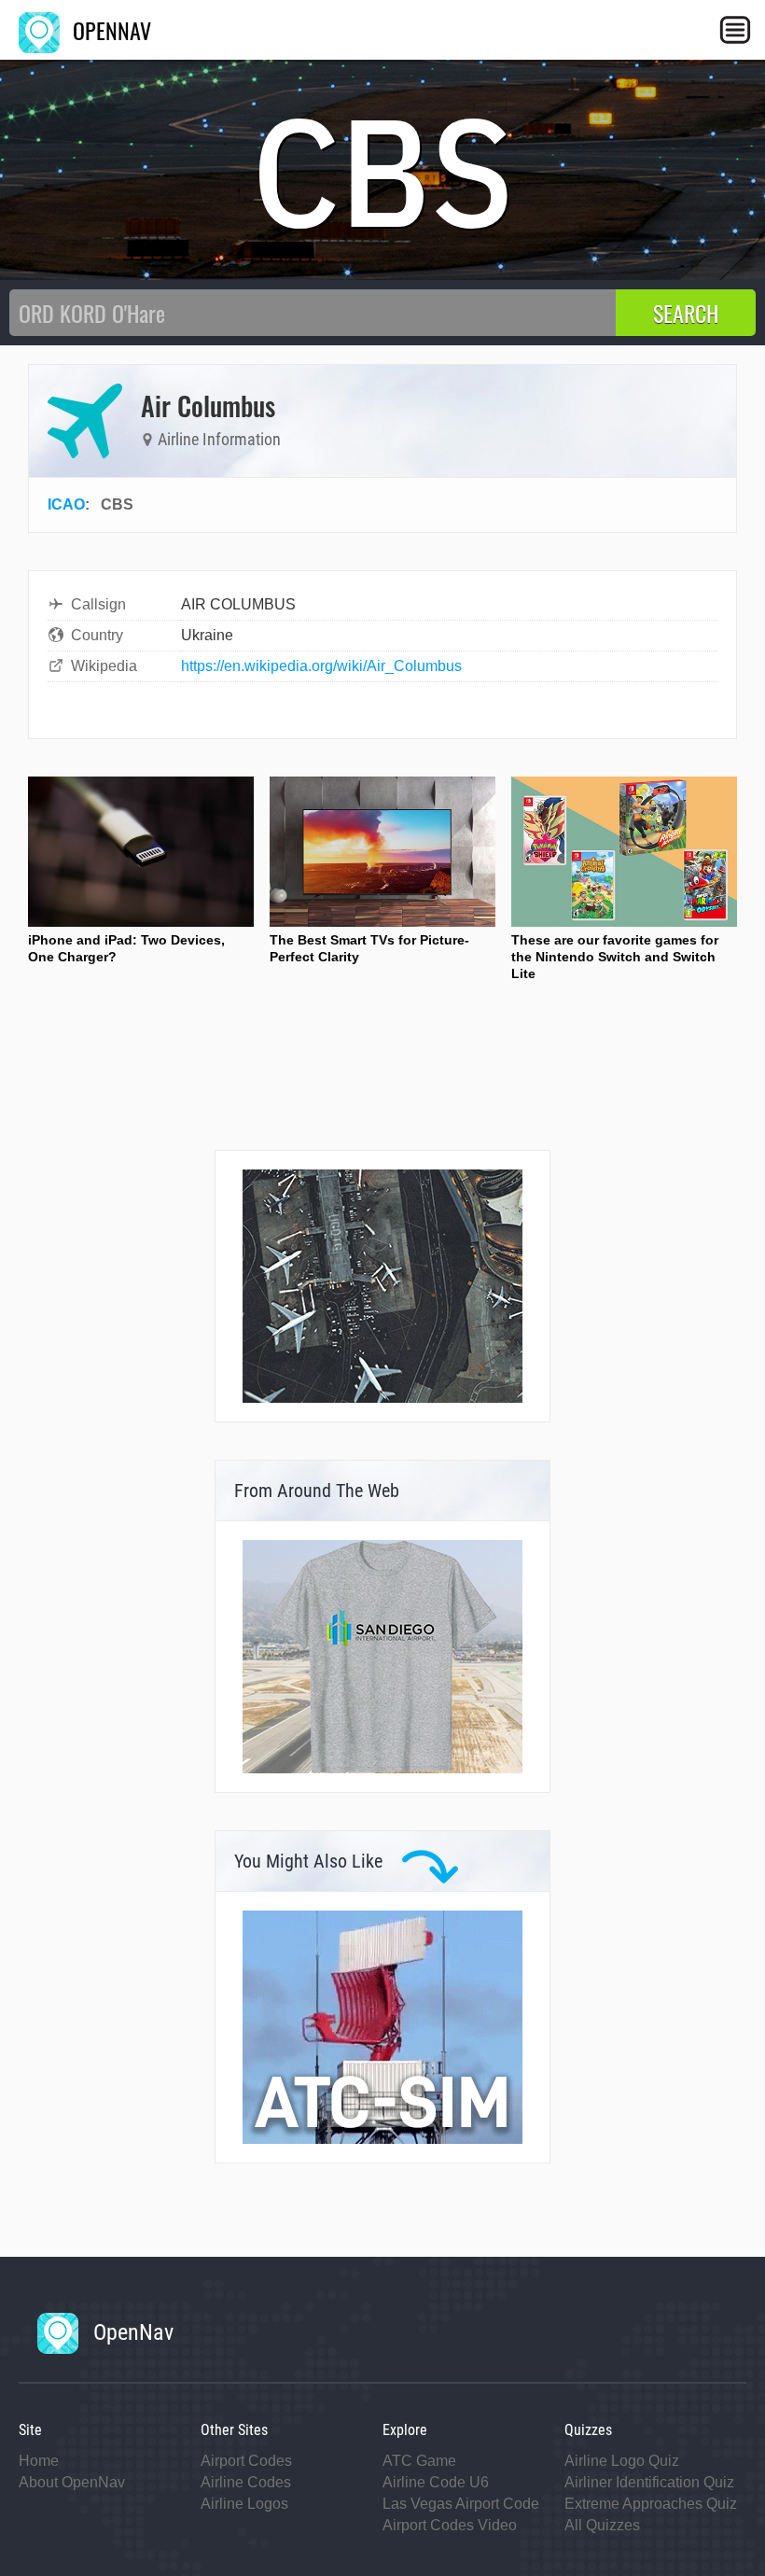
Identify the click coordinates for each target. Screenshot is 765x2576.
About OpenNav (72, 2482)
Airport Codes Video (450, 2525)
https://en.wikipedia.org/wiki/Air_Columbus (321, 666)
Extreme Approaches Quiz (651, 2504)
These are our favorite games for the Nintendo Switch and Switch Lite (615, 957)
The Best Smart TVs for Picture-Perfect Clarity (369, 948)
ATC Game (419, 2461)
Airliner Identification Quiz (649, 2482)
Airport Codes (246, 2461)
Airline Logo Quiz (622, 2461)
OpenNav (131, 2332)
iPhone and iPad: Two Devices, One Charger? (126, 948)
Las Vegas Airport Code (461, 2504)
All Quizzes (602, 2525)
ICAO (66, 504)
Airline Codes (246, 2482)
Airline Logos (244, 2504)
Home (39, 2461)
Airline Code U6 (436, 2482)
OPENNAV (109, 30)
